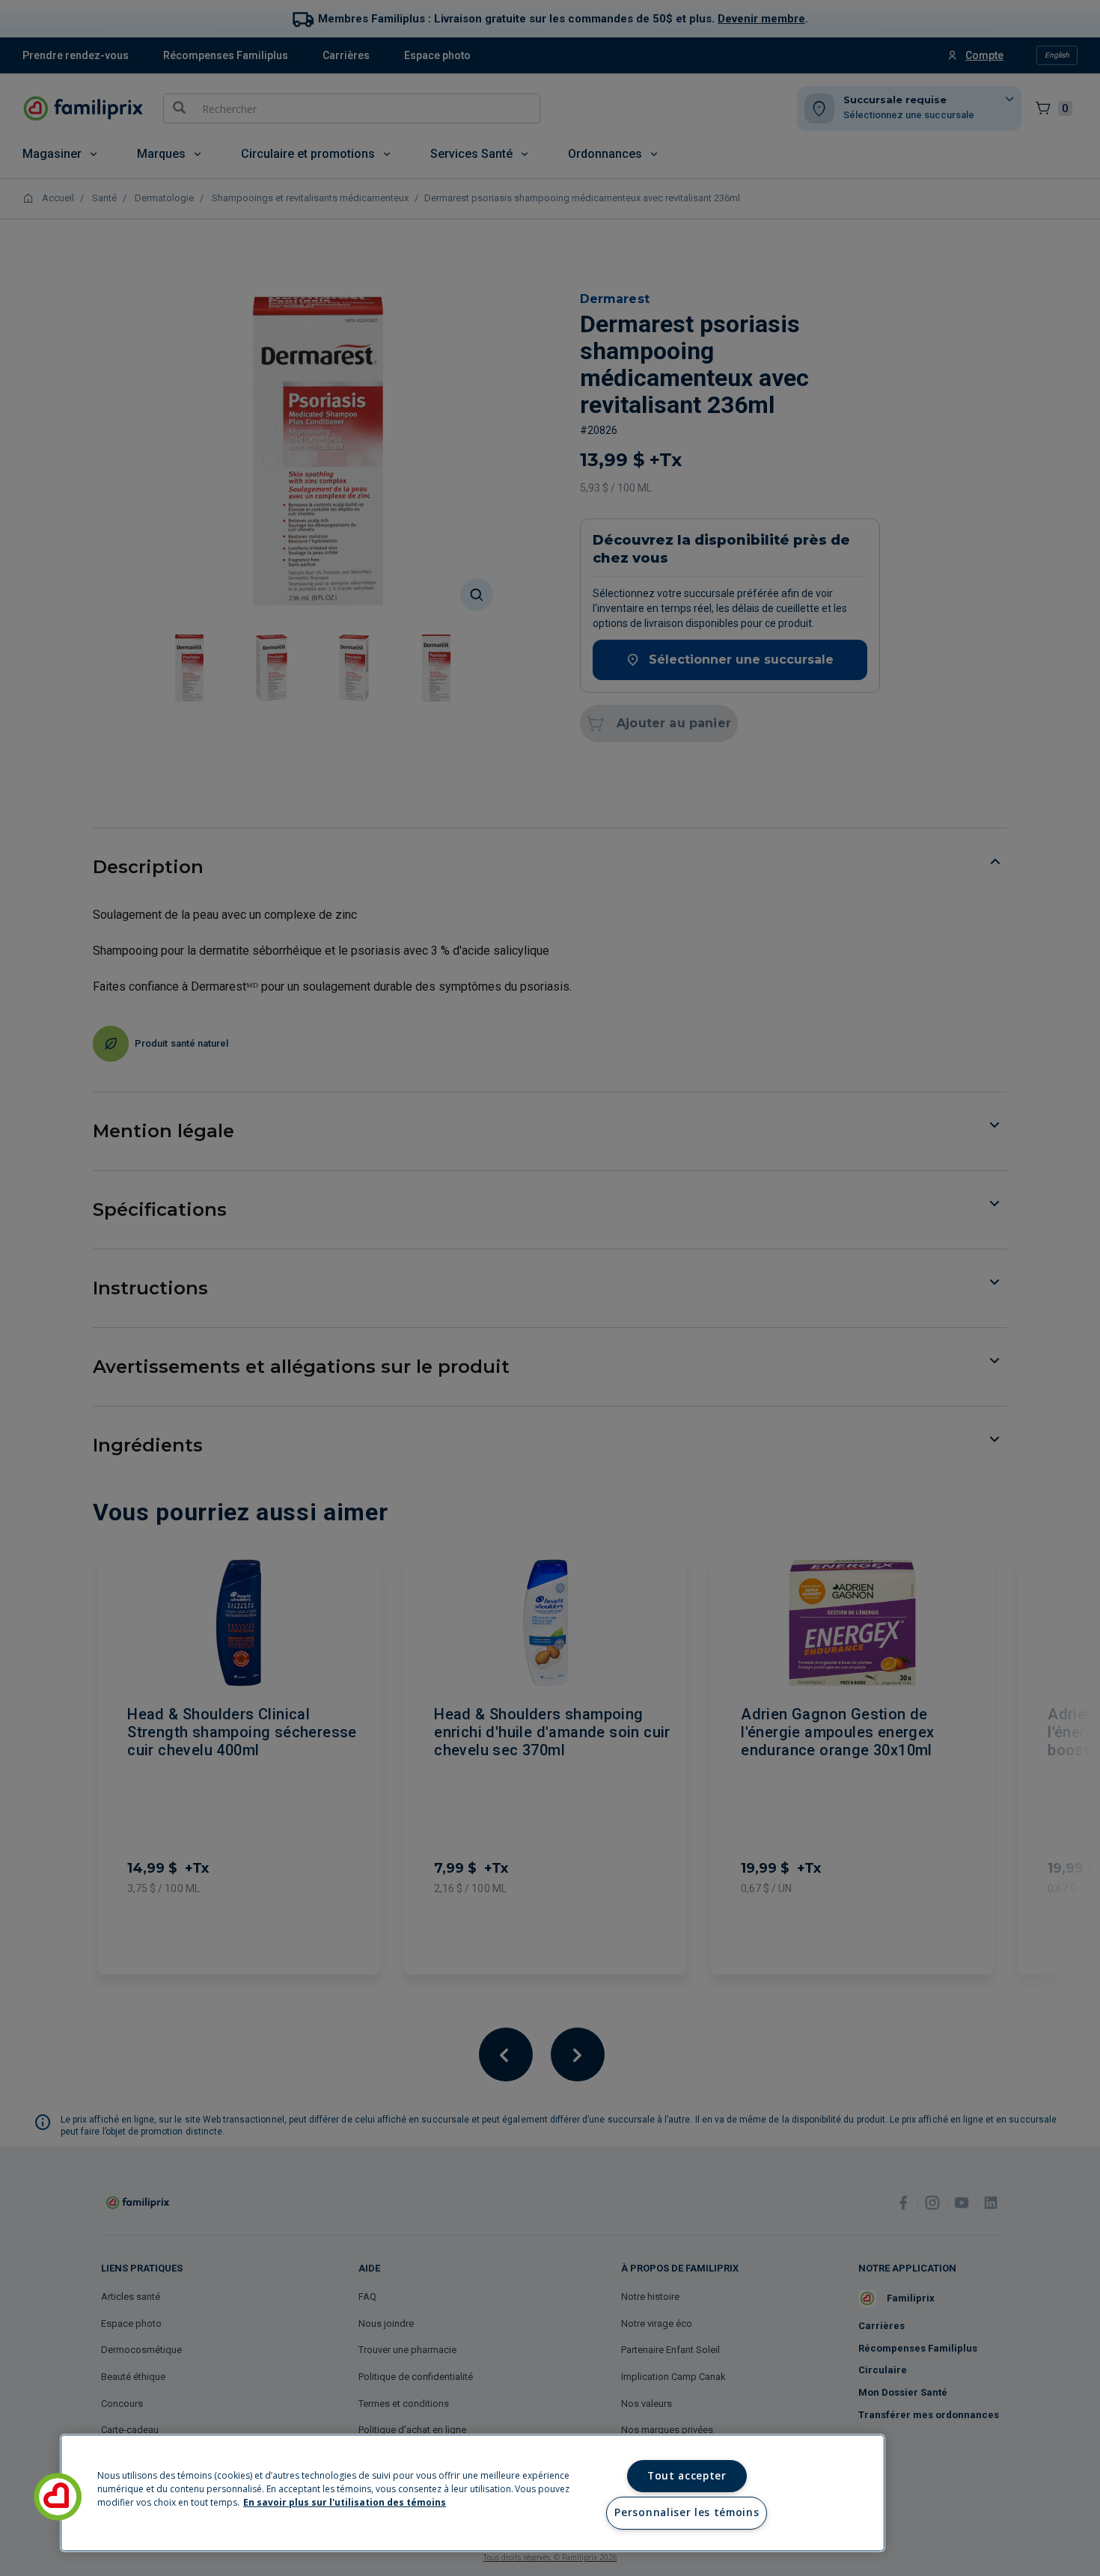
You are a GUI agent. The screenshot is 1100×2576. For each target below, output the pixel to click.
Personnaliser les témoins (687, 2512)
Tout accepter (687, 2476)
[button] (58, 2497)
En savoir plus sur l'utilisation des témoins (345, 2502)
